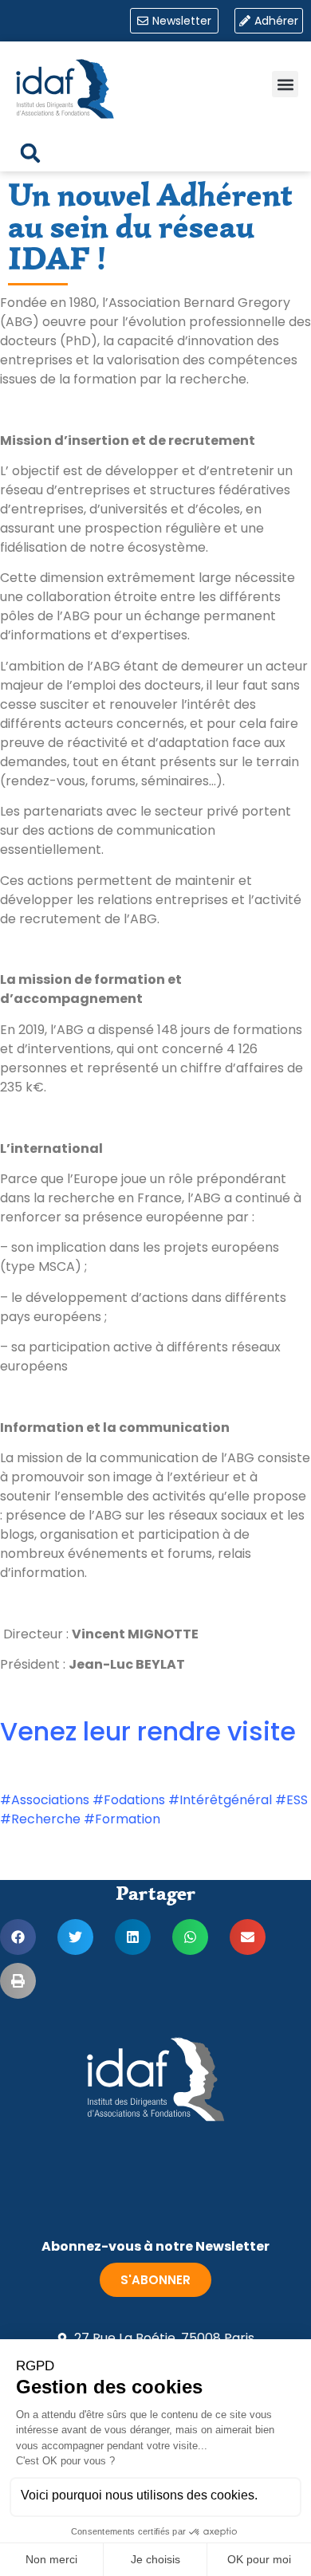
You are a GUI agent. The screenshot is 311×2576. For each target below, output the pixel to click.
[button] (285, 84)
